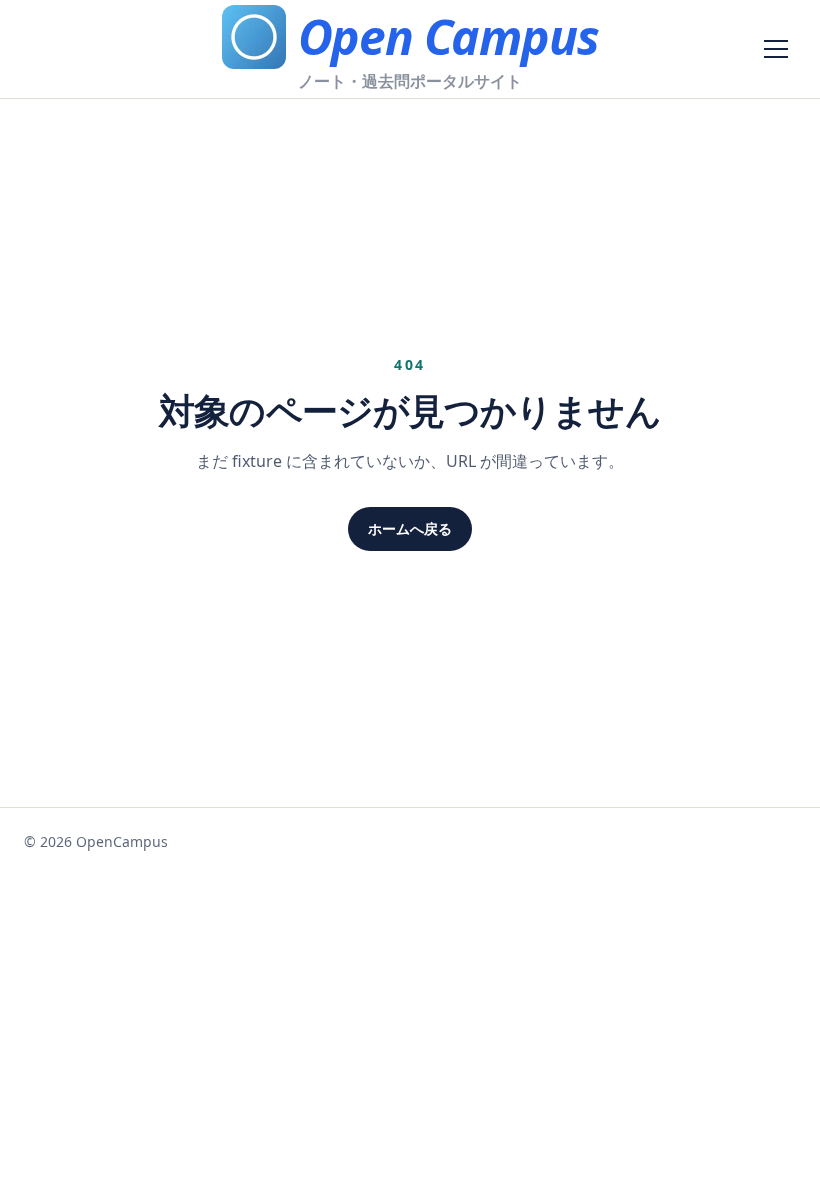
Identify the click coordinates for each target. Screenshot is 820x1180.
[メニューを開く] (776, 49)
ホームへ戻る (410, 528)
